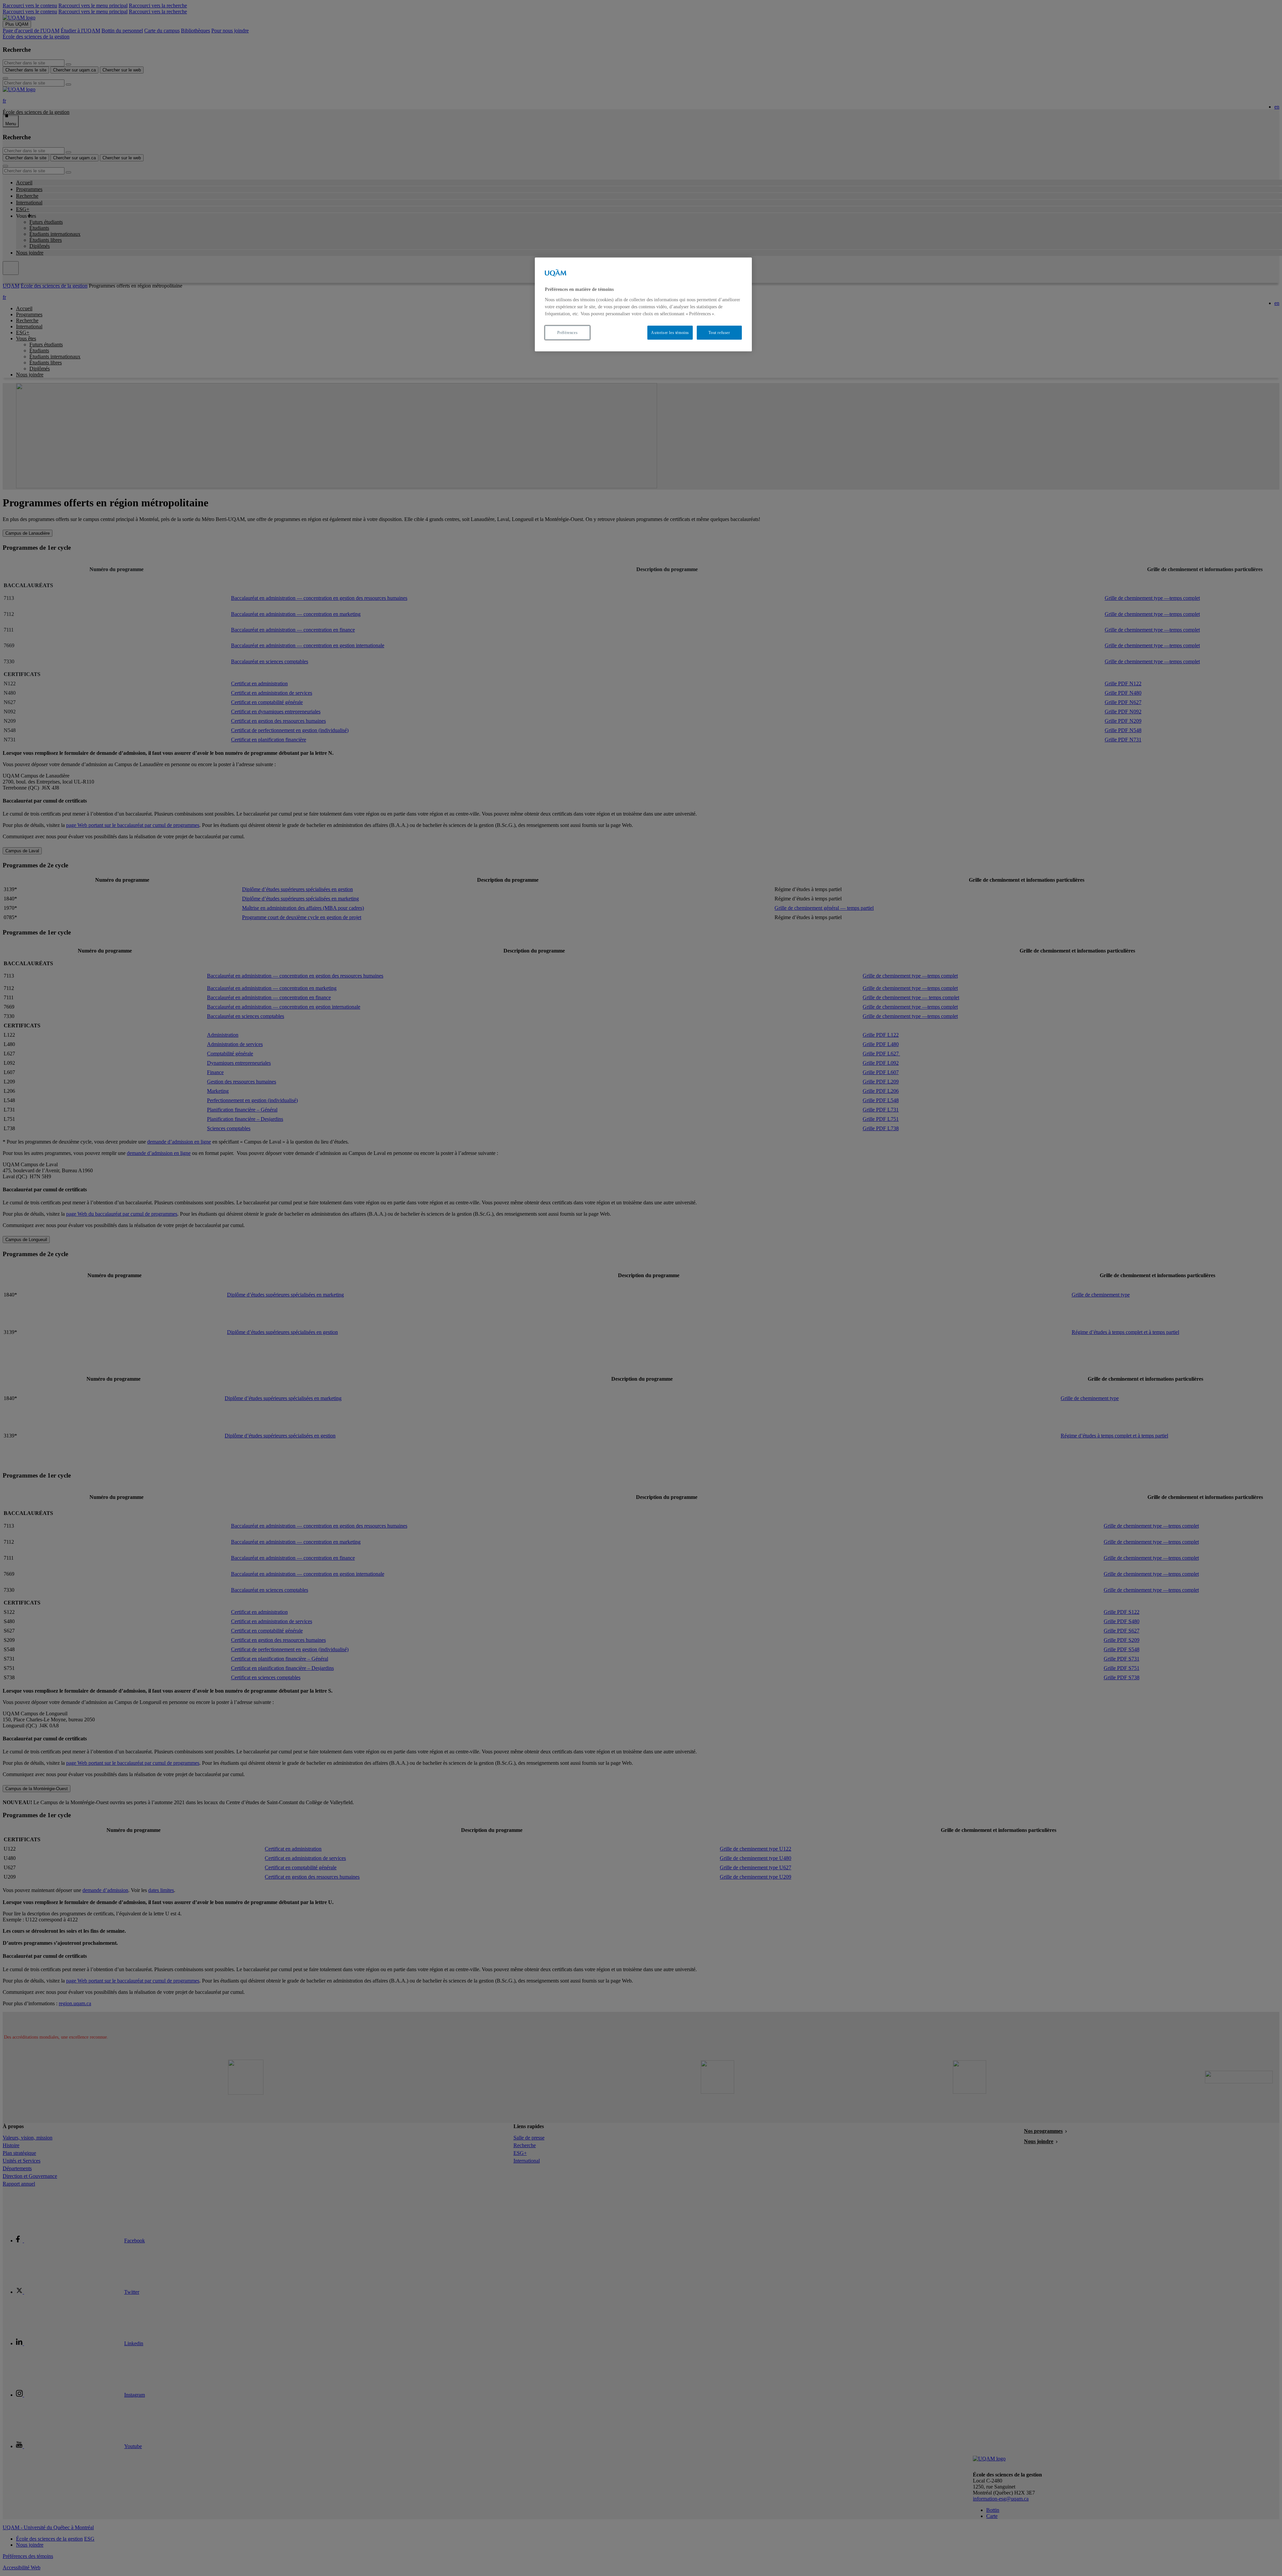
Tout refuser (719, 333)
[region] (643, 304)
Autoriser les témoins (670, 333)
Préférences (568, 333)
